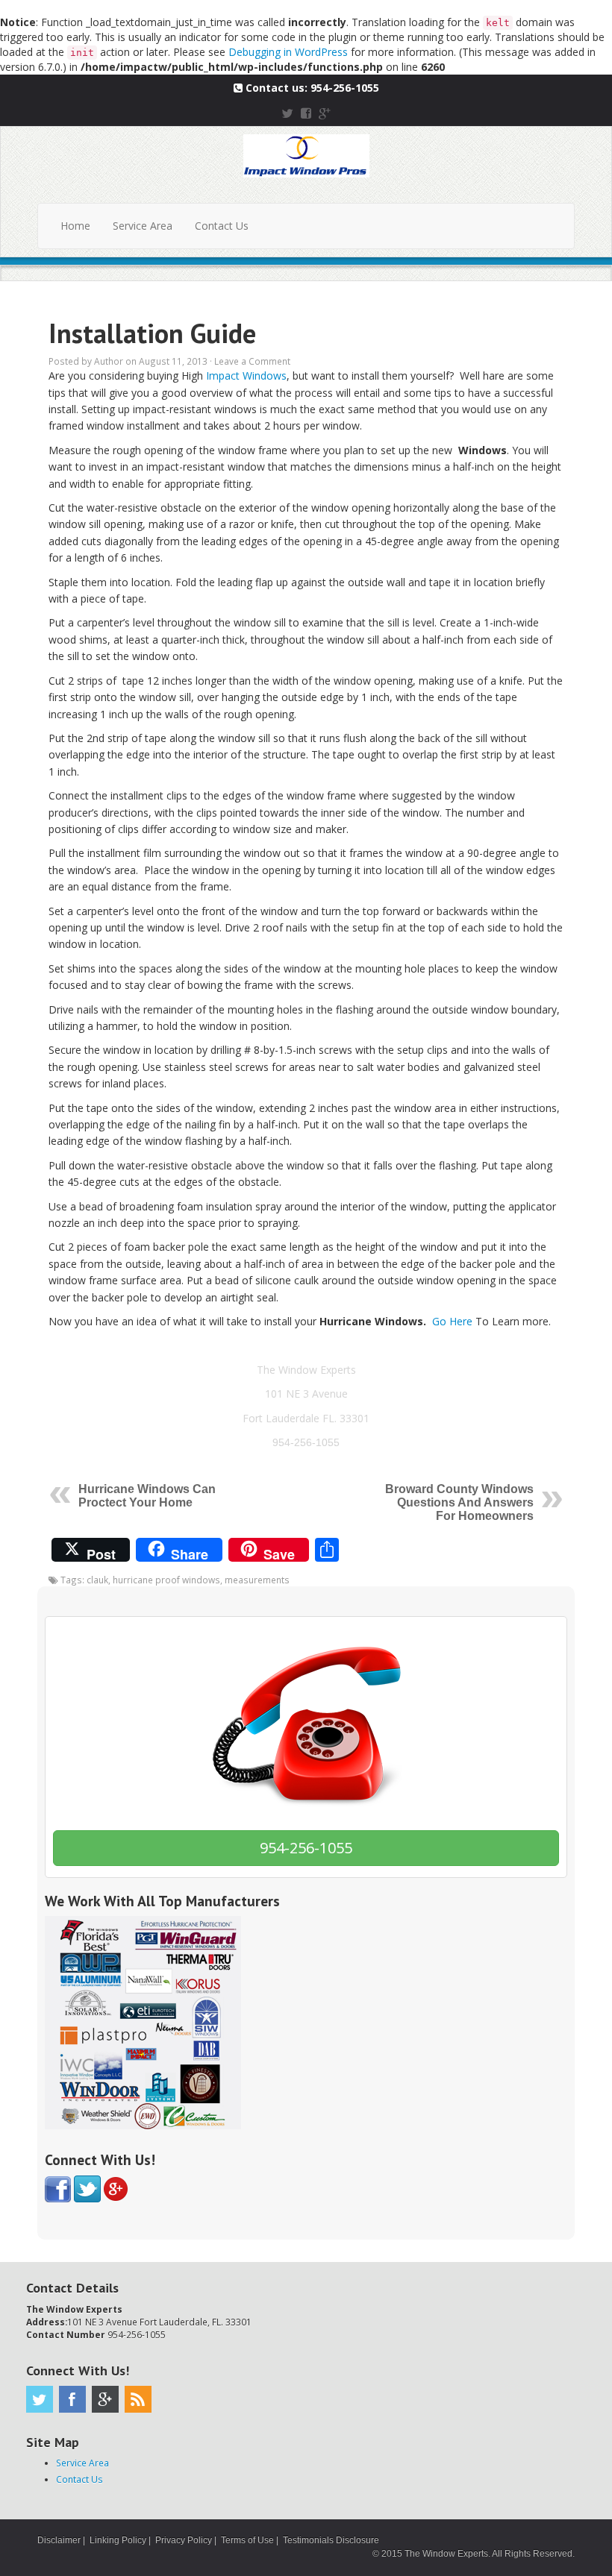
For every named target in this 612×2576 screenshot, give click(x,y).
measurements (257, 1580)
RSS (138, 2399)
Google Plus (105, 2399)
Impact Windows (246, 376)
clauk (97, 1580)
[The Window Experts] (306, 154)
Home (75, 226)
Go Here (452, 1321)
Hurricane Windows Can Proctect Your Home (147, 1496)
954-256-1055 (345, 88)
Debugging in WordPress (288, 52)
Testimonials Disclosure (331, 2540)
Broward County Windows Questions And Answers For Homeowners (459, 1502)
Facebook (72, 2399)
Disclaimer (59, 2540)
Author (109, 361)
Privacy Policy (184, 2540)
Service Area (143, 226)
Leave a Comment (252, 361)
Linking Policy (118, 2540)
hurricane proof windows (166, 1580)
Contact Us (222, 226)
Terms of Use (247, 2540)
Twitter (40, 2399)
